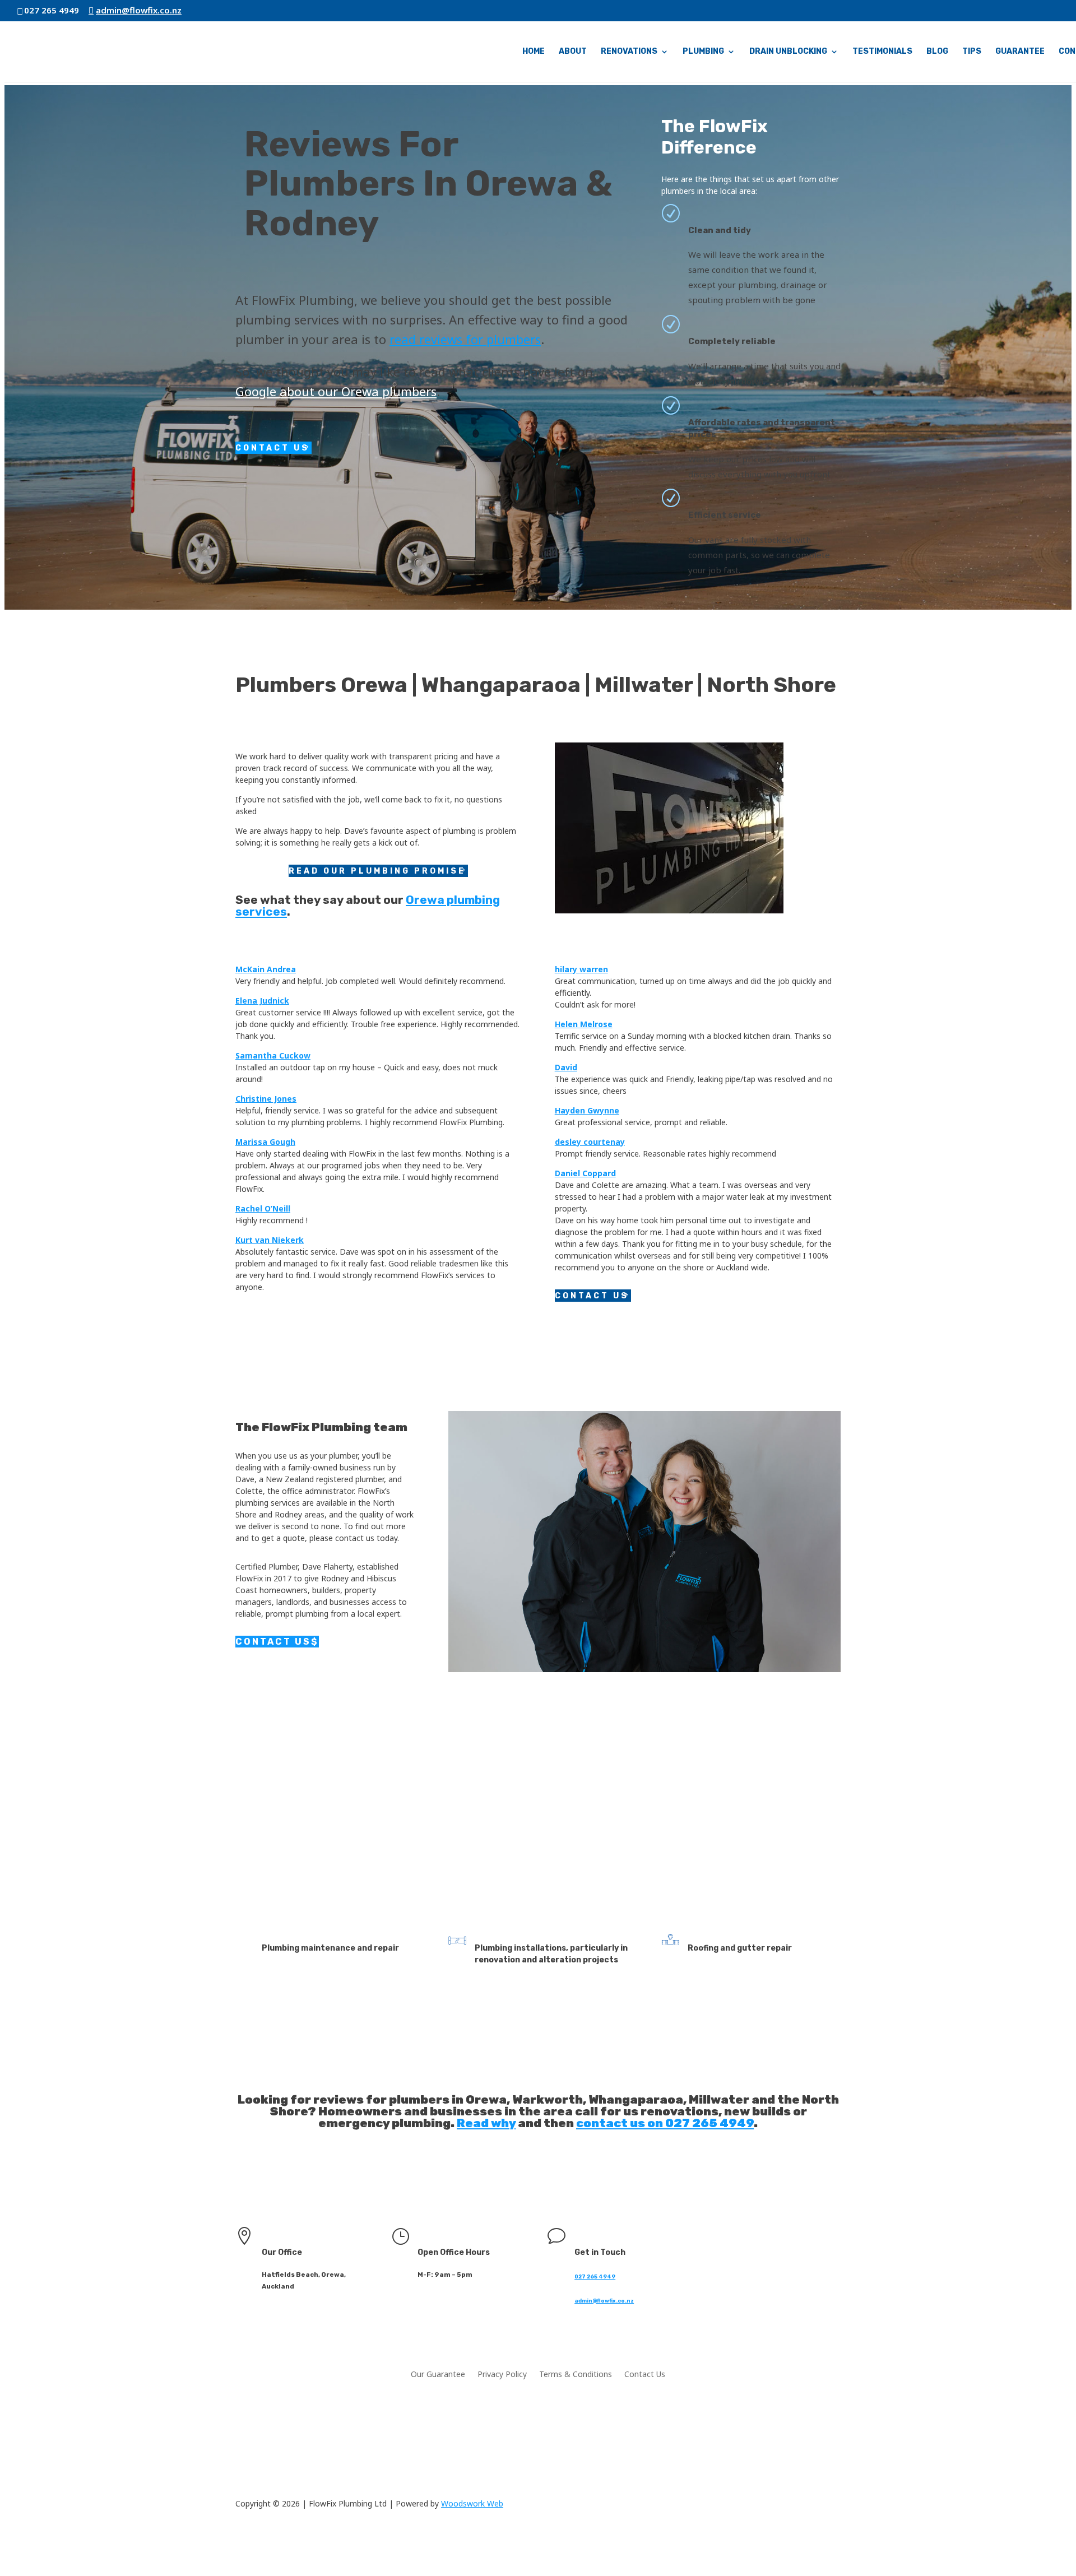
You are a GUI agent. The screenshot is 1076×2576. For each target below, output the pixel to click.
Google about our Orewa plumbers (336, 391)
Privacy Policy (502, 2375)
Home (534, 52)
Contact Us (272, 448)
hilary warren (581, 969)
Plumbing (703, 52)
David (566, 1067)
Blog (937, 52)
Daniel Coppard (585, 1173)
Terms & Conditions (576, 2375)
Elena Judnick (262, 1001)
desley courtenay (590, 1142)
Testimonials (882, 52)
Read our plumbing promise (377, 871)
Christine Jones (266, 1099)
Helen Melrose (584, 1024)
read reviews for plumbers (465, 339)
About (573, 52)
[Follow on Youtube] (779, 2245)
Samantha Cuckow (273, 1055)
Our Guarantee (438, 2375)
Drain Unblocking (788, 52)
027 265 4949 (377, 1819)
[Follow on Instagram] (734, 2245)
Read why (486, 2123)
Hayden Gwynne (587, 1110)
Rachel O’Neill (263, 1208)
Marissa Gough (265, 1142)
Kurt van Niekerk (270, 1240)
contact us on (621, 2123)
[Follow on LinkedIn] (757, 2245)
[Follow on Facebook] (712, 2245)
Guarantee (1020, 52)
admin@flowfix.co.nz (604, 2301)
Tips (972, 52)
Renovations (629, 52)
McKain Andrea (266, 969)
